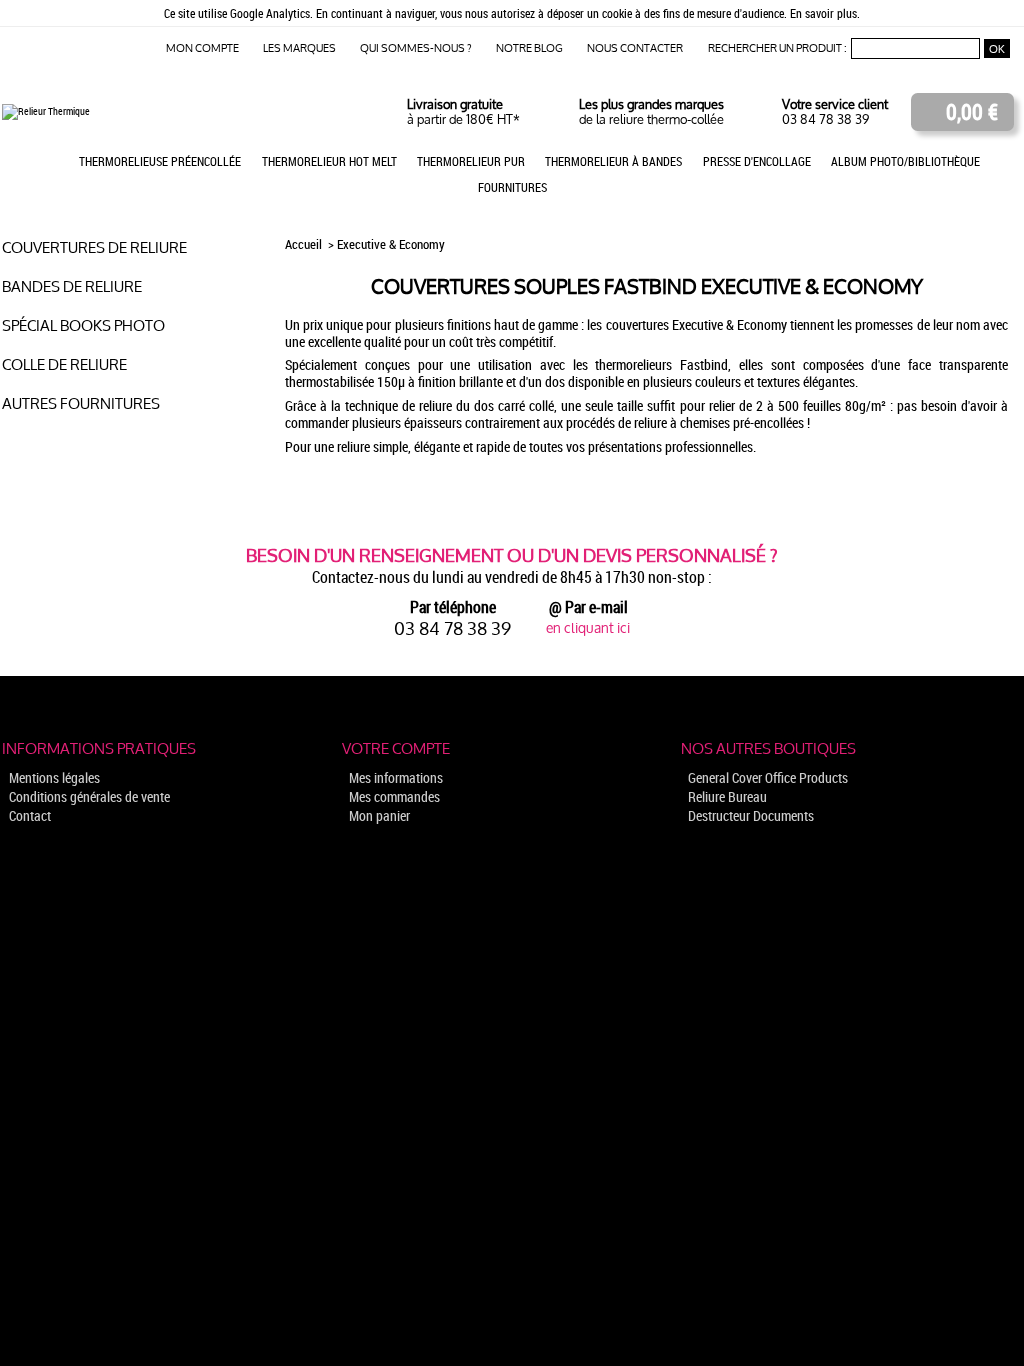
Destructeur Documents (751, 815)
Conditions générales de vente (89, 796)
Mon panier (379, 815)
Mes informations (396, 777)
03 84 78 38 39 (825, 119)
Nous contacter (635, 48)
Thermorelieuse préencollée (160, 161)
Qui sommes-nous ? (416, 48)
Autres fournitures (81, 403)
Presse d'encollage (757, 161)
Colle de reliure (64, 364)
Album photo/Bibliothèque (905, 161)
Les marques (299, 48)
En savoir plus (823, 13)
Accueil (305, 244)
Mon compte (202, 48)
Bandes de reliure (72, 286)
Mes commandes (394, 796)
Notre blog (529, 48)
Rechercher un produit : (777, 48)
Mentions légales (54, 777)
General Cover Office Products (768, 777)
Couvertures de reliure (94, 247)
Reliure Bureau (727, 796)
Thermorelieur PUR (471, 161)
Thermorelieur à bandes (613, 161)
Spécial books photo (83, 325)
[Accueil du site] (46, 111)
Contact (30, 815)
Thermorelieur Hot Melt (329, 161)
